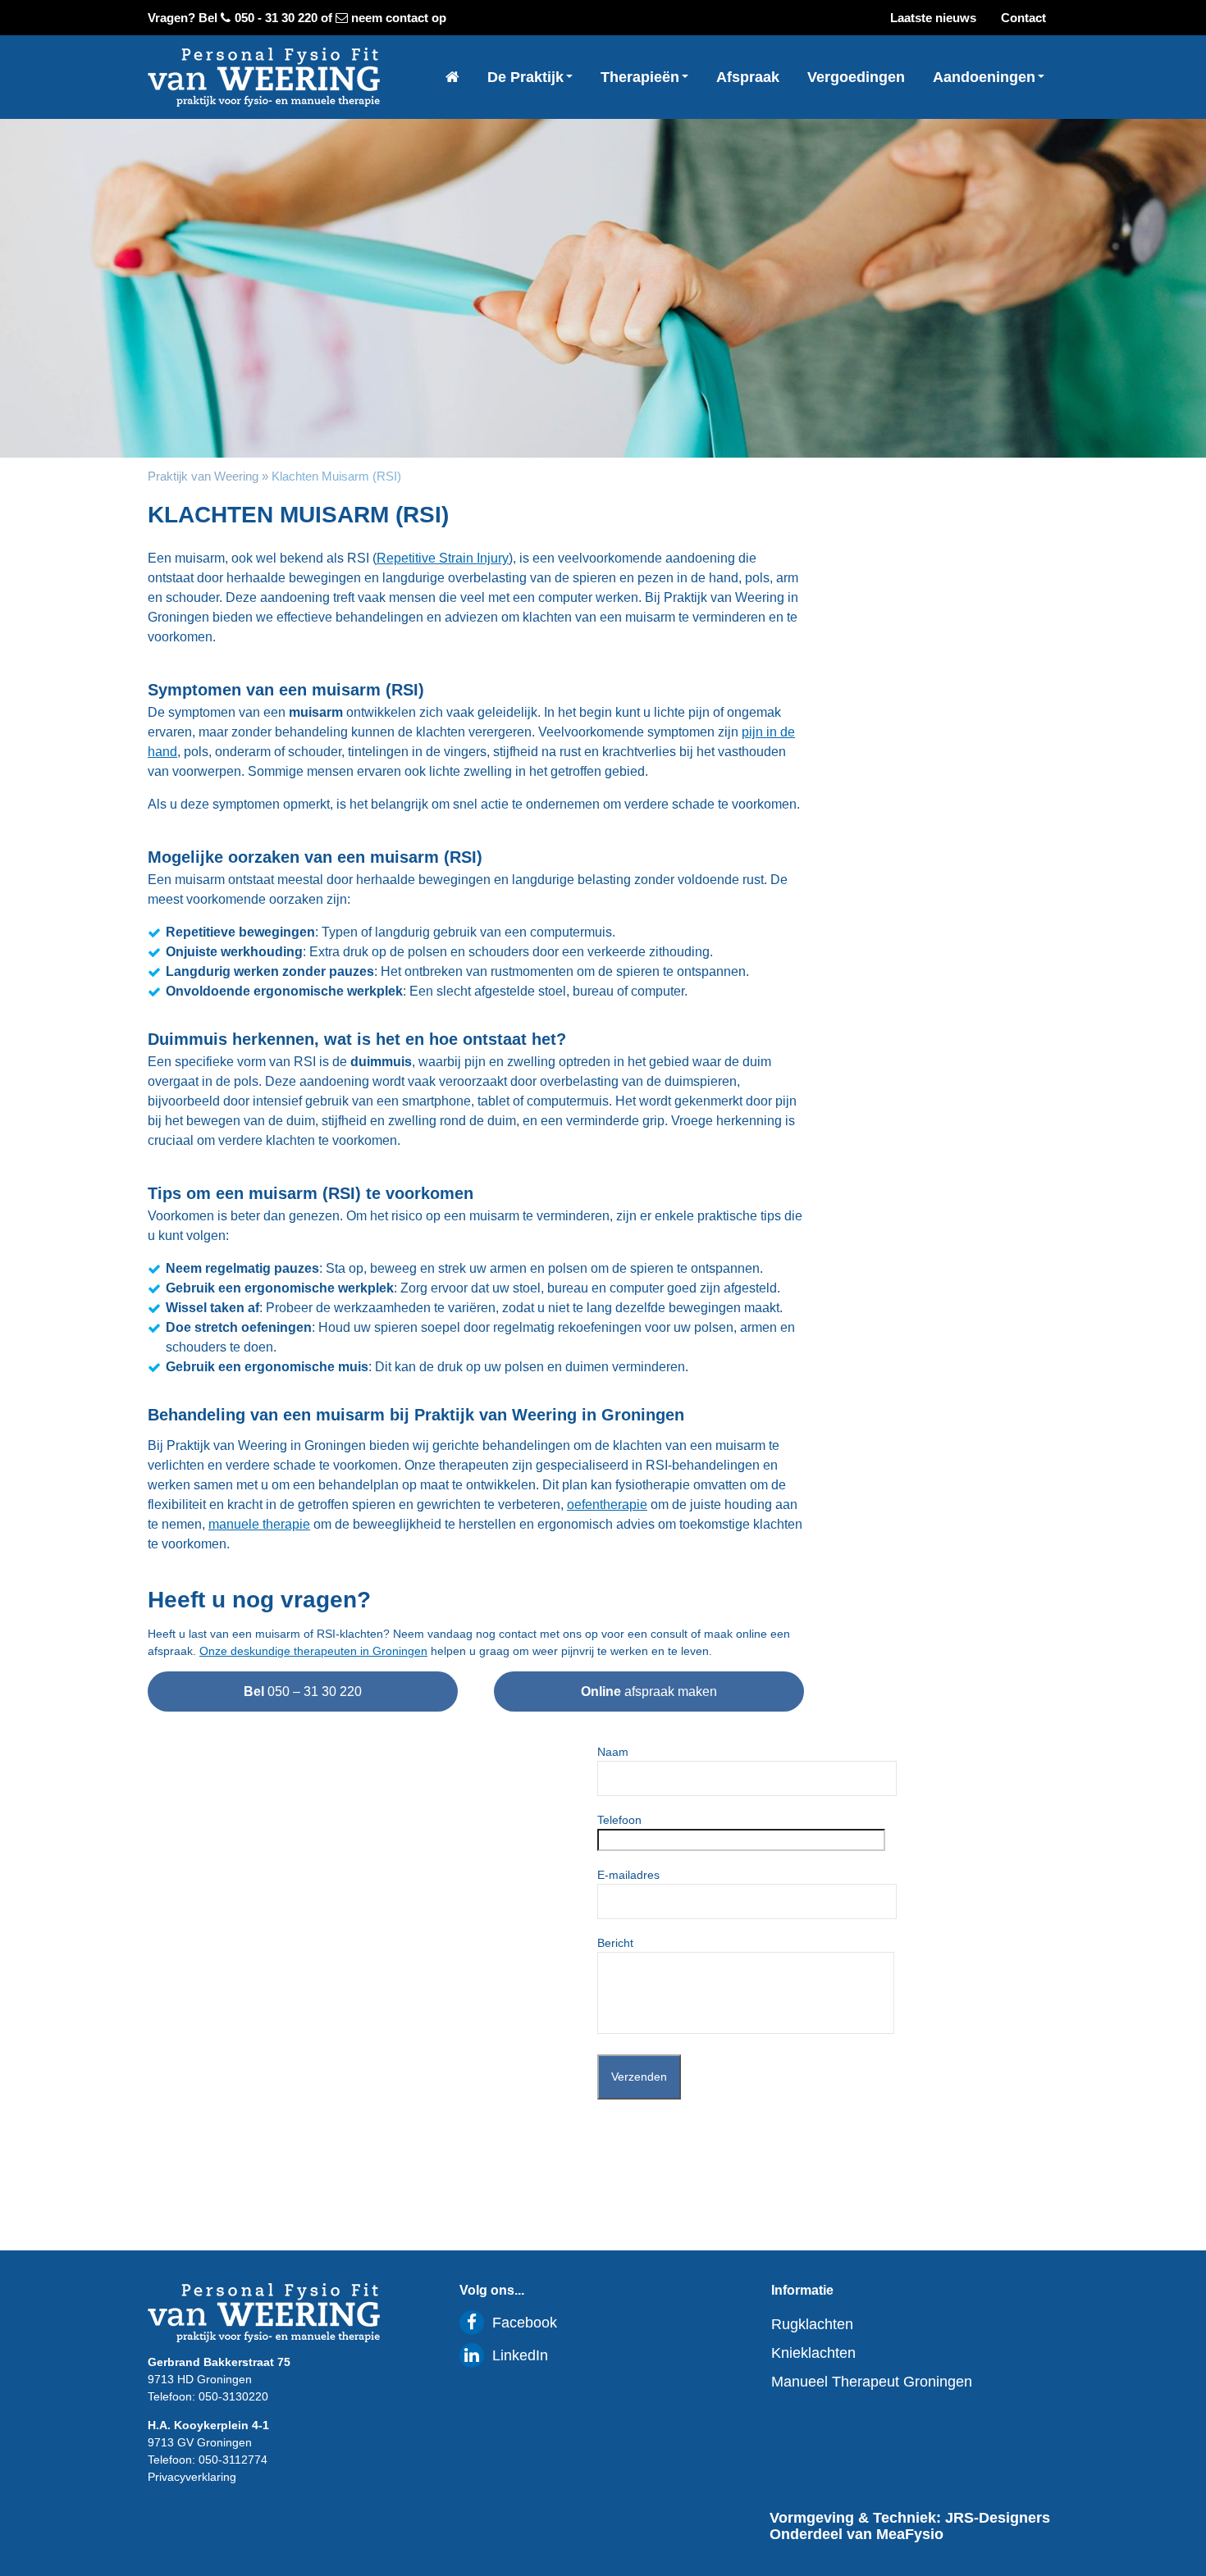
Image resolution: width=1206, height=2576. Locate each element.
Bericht (615, 1943)
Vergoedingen (856, 77)
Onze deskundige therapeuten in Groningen (313, 1651)
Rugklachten (812, 2324)
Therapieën (642, 77)
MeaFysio (910, 2534)
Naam (613, 1752)
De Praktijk (528, 77)
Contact (1023, 18)
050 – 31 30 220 (303, 1691)
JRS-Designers (998, 2518)
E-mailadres (628, 1875)
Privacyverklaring (192, 2477)
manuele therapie (259, 1524)
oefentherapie (607, 1505)
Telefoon (619, 1820)
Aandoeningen (986, 77)
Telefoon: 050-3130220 (208, 2396)
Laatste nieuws (933, 18)
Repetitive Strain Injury (443, 558)
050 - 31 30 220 (276, 18)
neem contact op (399, 18)
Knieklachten (813, 2353)
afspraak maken (649, 1691)
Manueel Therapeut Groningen (872, 2382)
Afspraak (748, 77)
